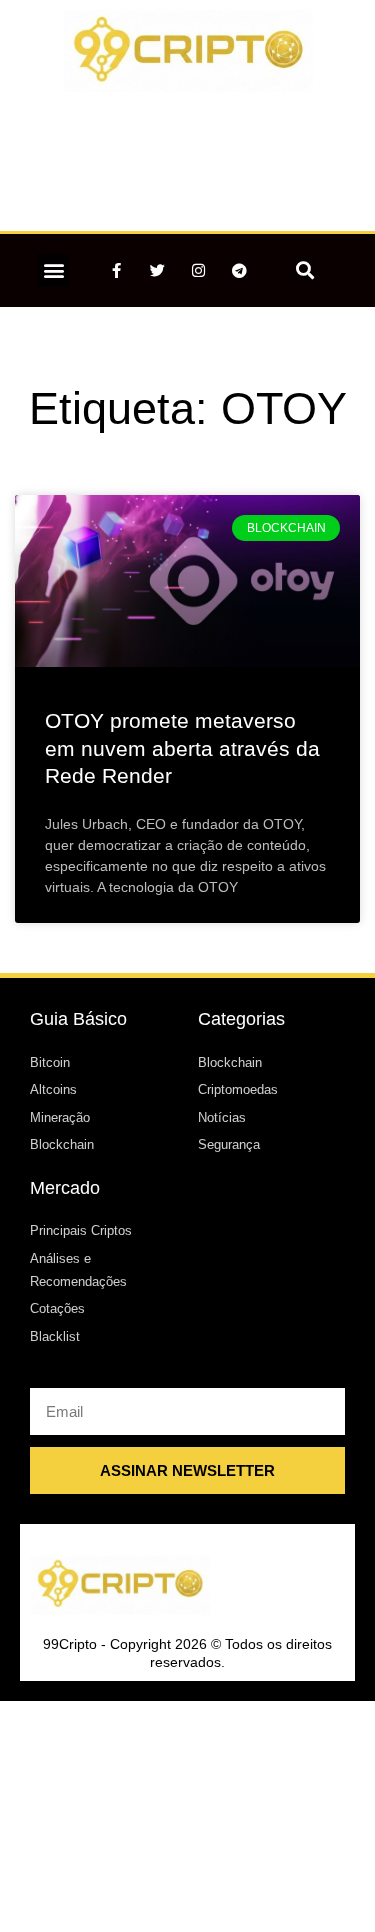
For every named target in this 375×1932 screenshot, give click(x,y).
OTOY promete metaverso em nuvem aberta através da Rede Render (182, 748)
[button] (53, 270)
